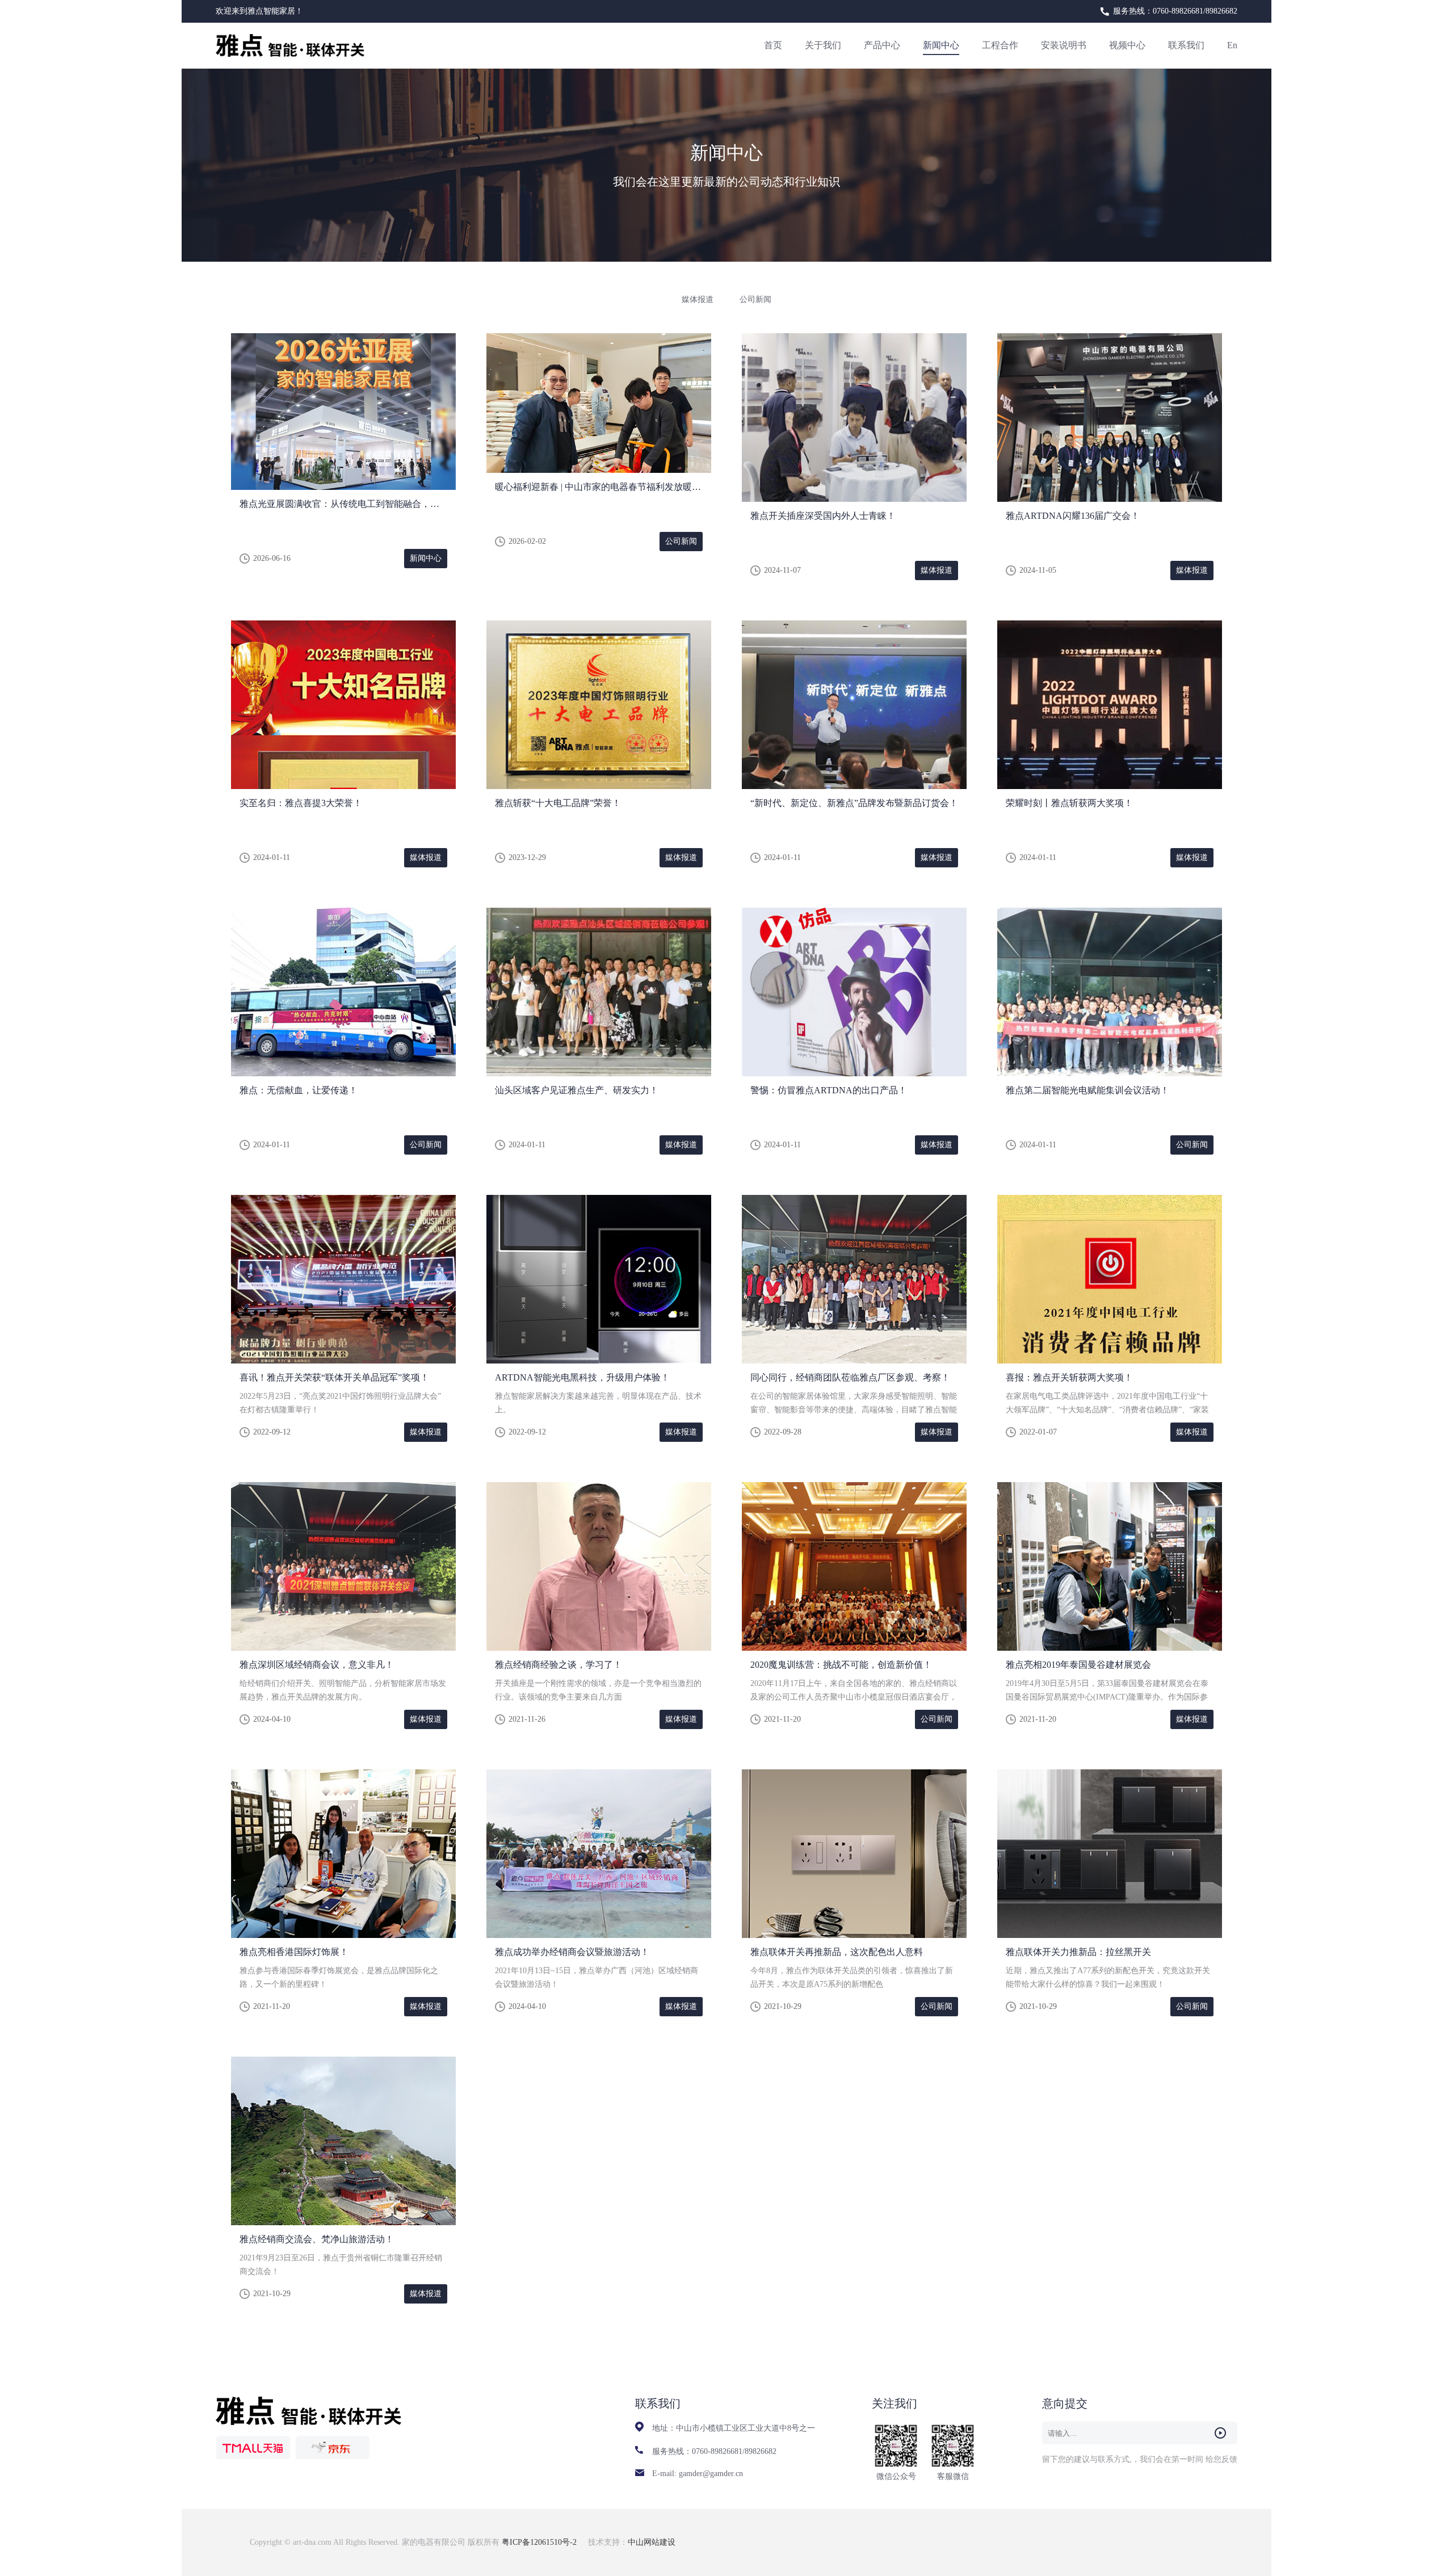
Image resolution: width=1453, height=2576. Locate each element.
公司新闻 (755, 299)
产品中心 (882, 45)
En (1232, 45)
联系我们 (1186, 45)
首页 (773, 45)
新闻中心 (941, 45)
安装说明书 (1064, 45)
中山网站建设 (652, 2542)
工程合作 (1000, 45)
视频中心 (1127, 45)
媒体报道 (698, 299)
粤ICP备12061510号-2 (540, 2542)
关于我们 (823, 45)
